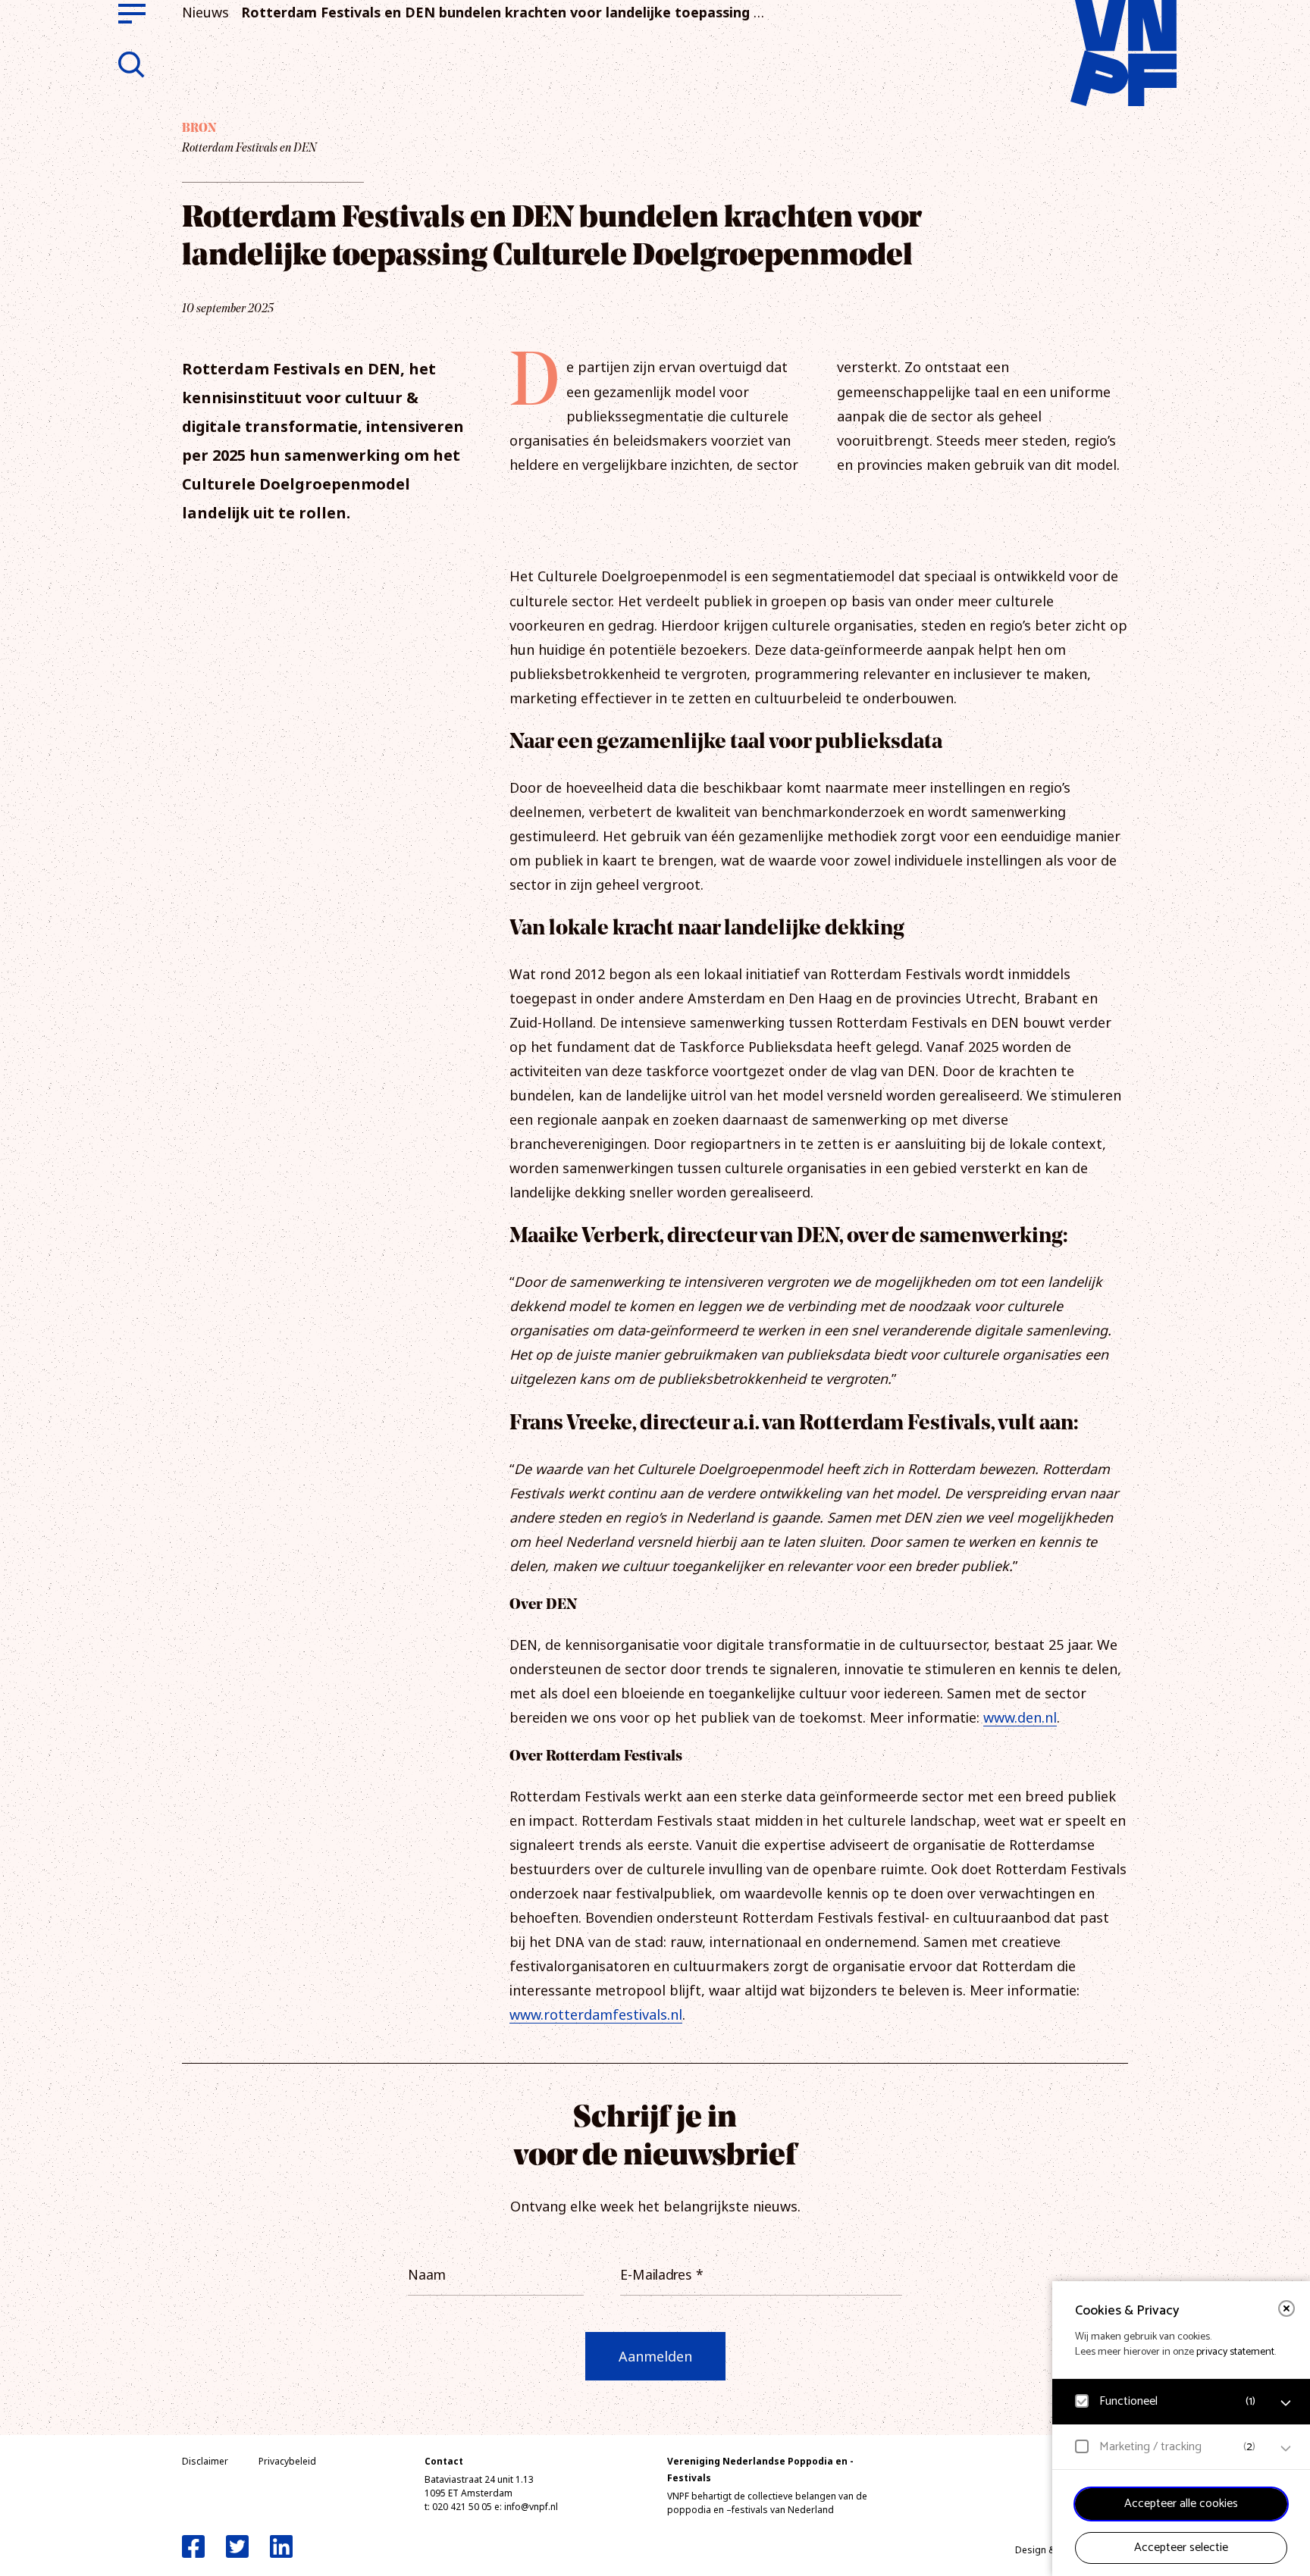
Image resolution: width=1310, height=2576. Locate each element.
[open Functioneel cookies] (1286, 2403)
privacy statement (1235, 2352)
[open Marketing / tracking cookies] (1286, 2449)
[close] (1286, 2308)
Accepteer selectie (1181, 2548)
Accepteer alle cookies (1181, 2504)
